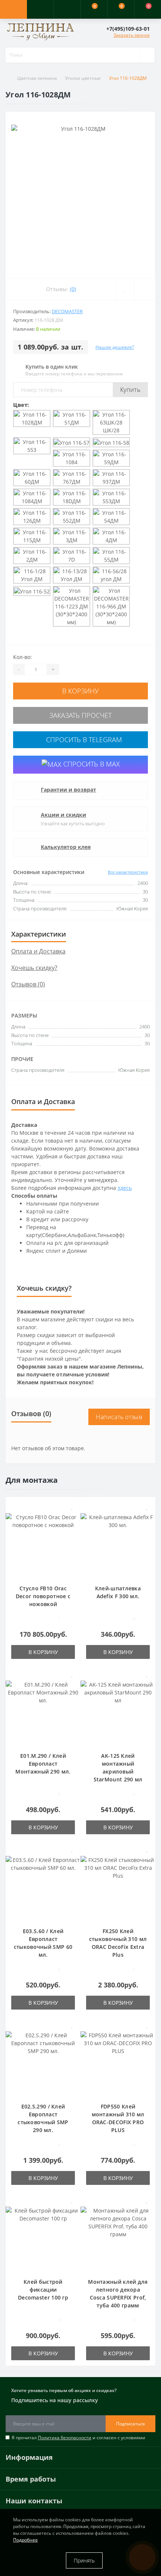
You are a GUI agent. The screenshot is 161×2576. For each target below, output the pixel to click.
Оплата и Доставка (38, 951)
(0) (73, 289)
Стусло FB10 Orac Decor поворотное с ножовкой (43, 1596)
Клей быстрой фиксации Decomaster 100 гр (43, 2290)
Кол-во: (22, 657)
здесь (125, 1188)
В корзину (80, 691)
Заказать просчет (80, 715)
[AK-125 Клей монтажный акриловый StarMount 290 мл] (118, 1712)
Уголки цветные (83, 78)
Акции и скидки (63, 815)
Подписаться (130, 2424)
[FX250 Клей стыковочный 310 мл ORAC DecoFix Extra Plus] (118, 1887)
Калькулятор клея (66, 847)
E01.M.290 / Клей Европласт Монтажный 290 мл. (43, 1764)
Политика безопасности (65, 2438)
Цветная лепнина (37, 78)
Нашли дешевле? (115, 347)
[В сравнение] (72, 1517)
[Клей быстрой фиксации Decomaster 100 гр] (43, 2238)
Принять (84, 2560)
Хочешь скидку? (34, 968)
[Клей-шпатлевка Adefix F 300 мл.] (118, 1544)
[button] (67, 9)
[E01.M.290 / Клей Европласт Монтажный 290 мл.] (43, 1712)
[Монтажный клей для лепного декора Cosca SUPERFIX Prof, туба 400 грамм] (118, 2238)
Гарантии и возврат (69, 790)
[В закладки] (72, 1507)
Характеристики (39, 934)
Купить (130, 390)
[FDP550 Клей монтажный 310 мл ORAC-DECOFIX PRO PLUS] (118, 2063)
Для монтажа (32, 1480)
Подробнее (25, 2540)
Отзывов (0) (28, 984)
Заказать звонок (132, 35)
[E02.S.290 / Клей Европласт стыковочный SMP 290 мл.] (43, 2063)
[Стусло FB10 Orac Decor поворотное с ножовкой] (43, 1544)
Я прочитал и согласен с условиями (78, 2438)
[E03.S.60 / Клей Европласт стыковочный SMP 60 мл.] (43, 1887)
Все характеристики (128, 872)
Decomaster (67, 311)
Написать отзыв (119, 1417)
